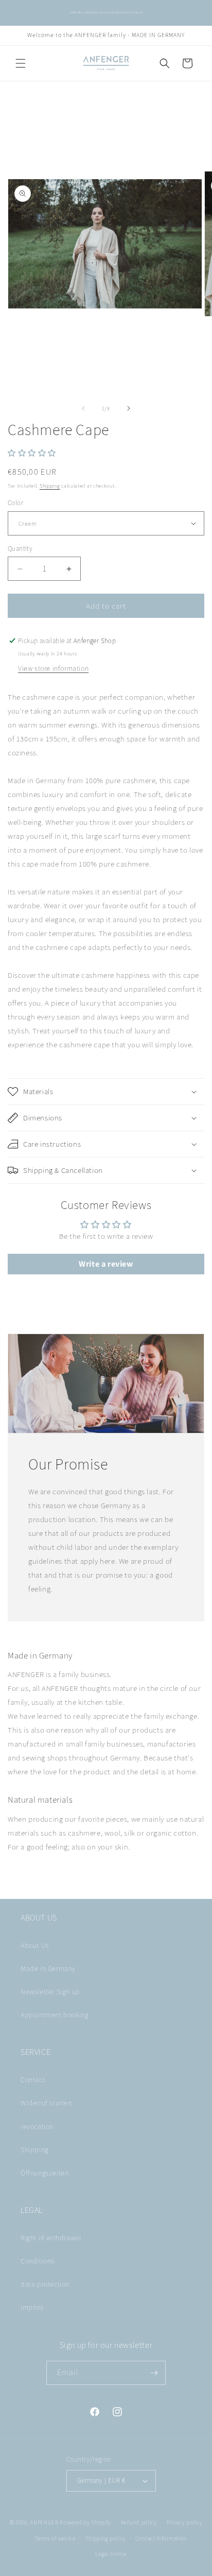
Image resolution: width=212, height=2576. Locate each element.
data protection (45, 2284)
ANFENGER (44, 2522)
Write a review (106, 1264)
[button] (21, 63)
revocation (37, 2127)
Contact (33, 2080)
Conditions (38, 2261)
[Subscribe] (154, 2373)
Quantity (20, 549)
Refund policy (139, 2522)
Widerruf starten (46, 2103)
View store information (53, 668)
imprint (32, 2307)
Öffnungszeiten (45, 2173)
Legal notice (111, 2554)
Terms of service (55, 2538)
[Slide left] (83, 408)
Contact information (161, 2538)
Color (15, 503)
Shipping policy (106, 2538)
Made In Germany (48, 1968)
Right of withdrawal (51, 2238)
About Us (35, 1945)
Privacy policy (185, 2522)
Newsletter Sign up (50, 1992)
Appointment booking (55, 2015)
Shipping (50, 486)
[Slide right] (129, 408)
